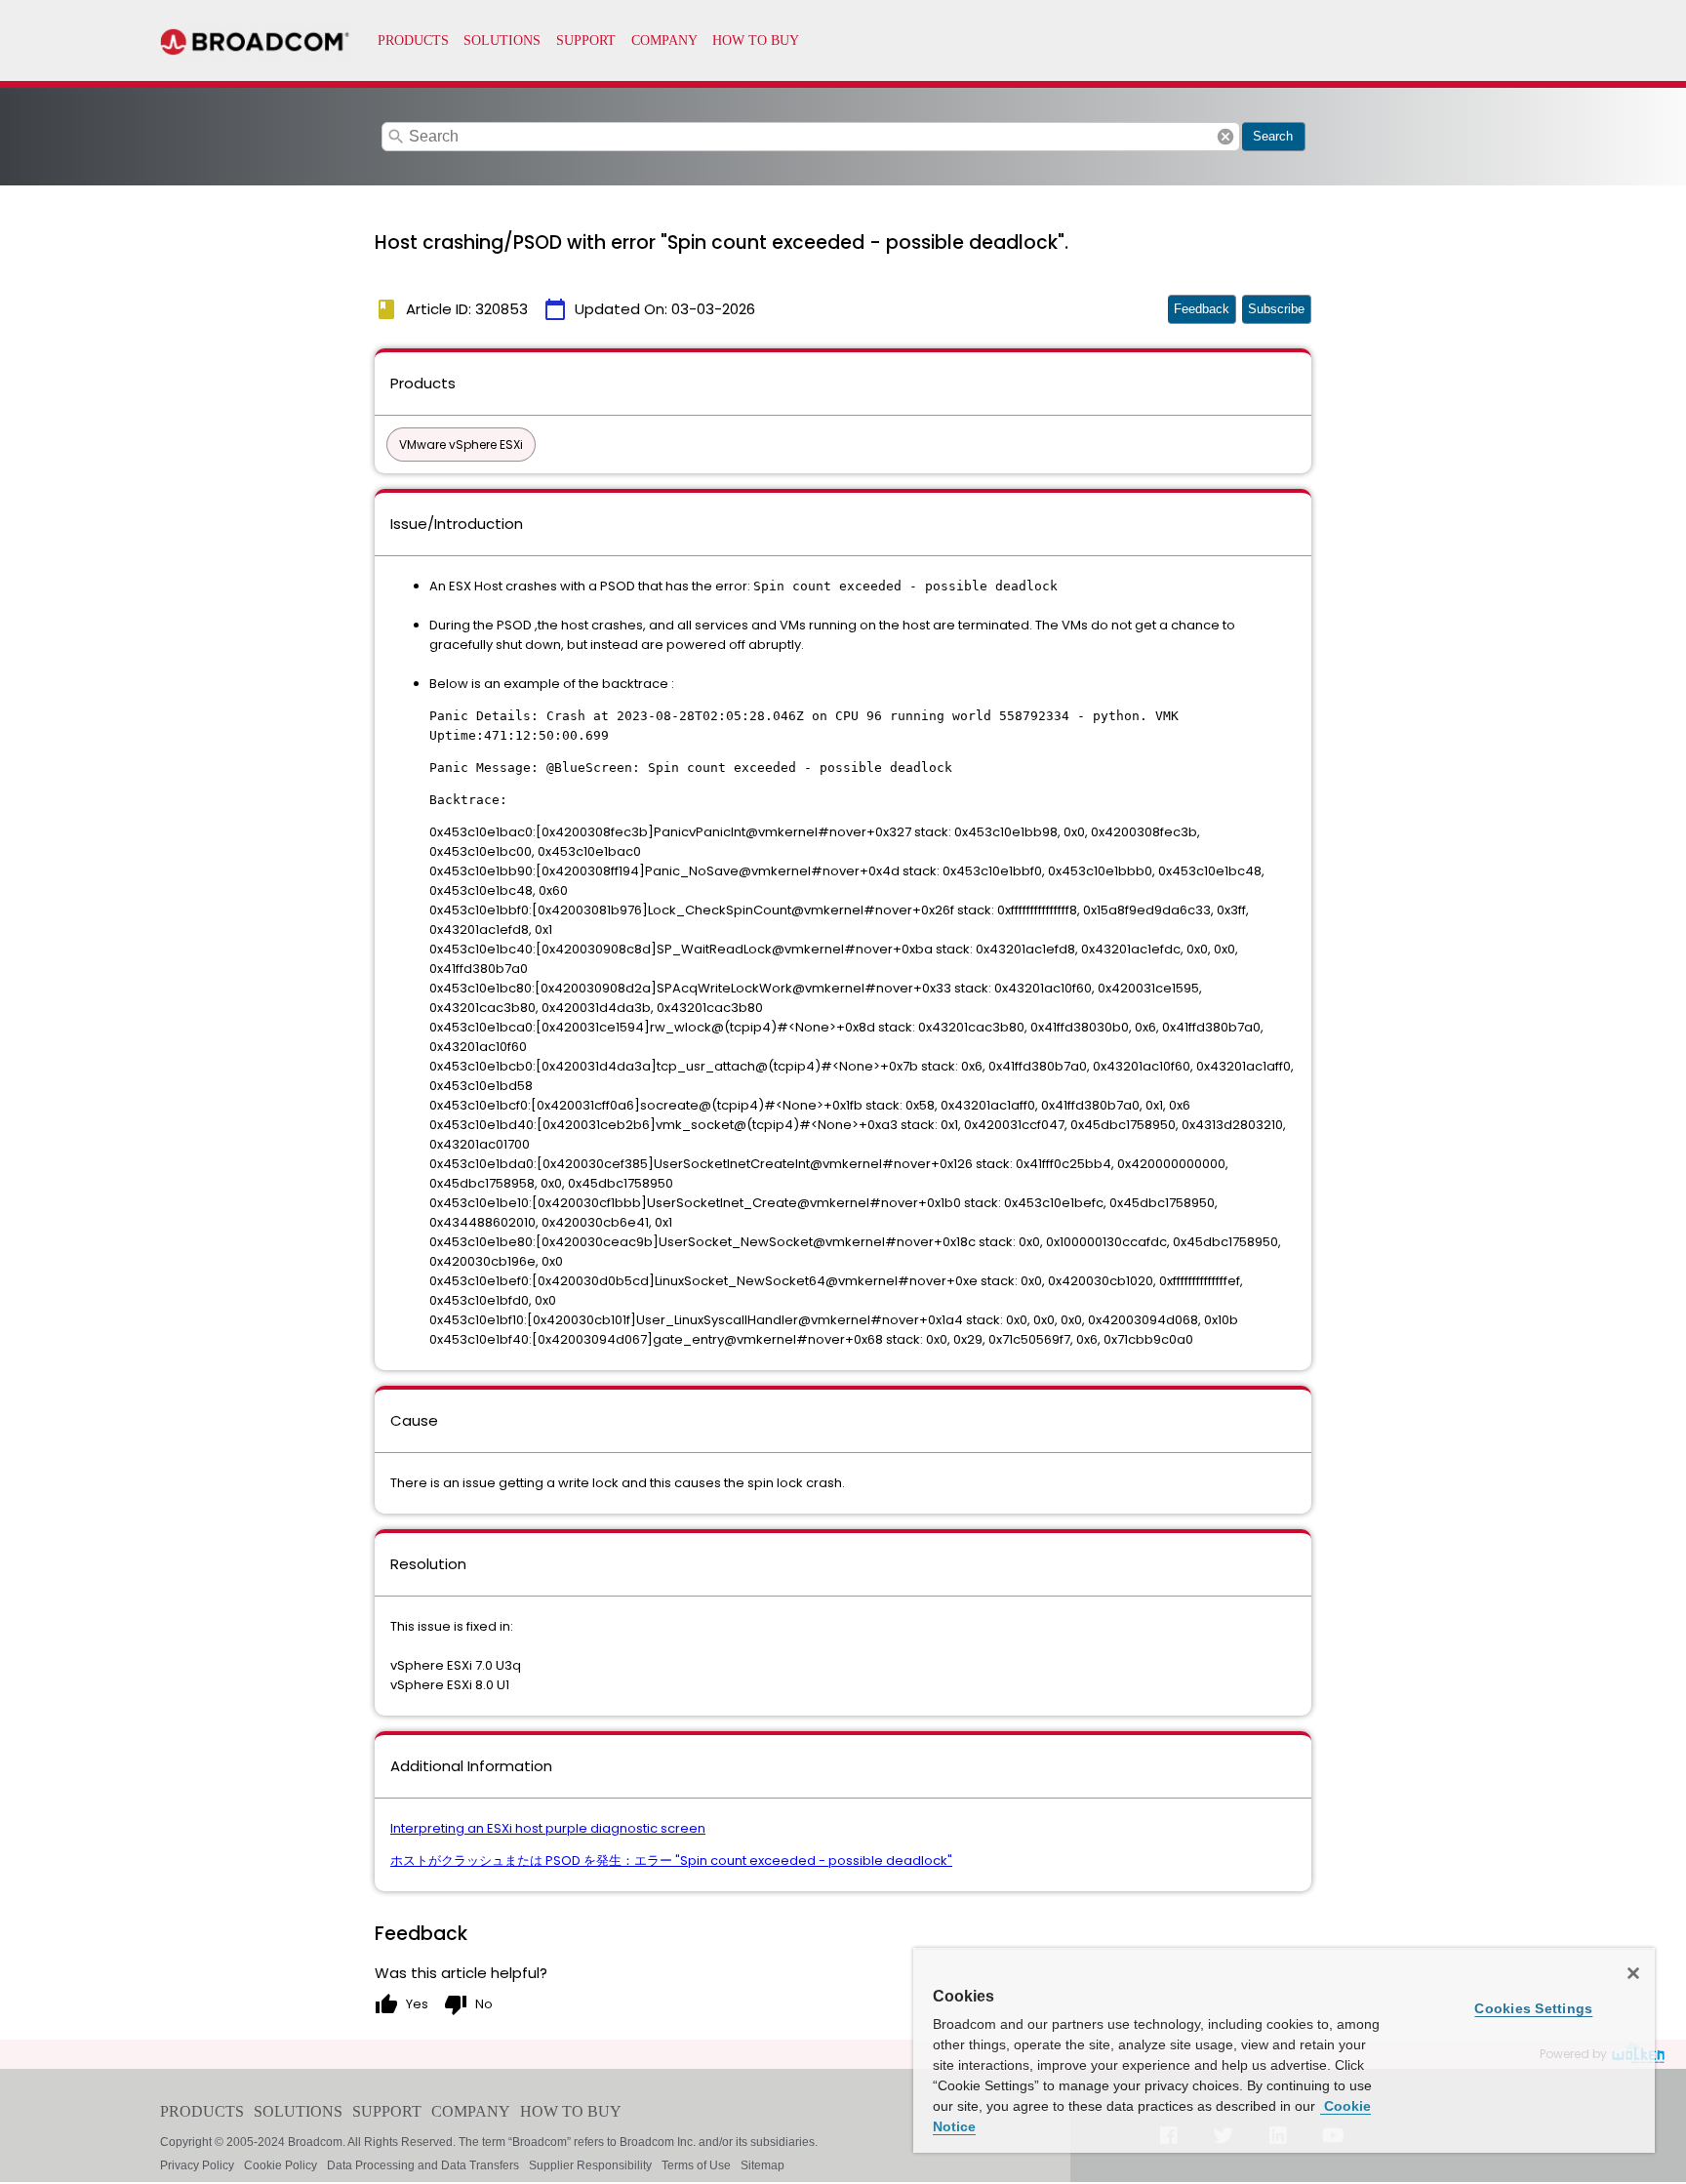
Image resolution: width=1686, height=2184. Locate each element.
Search (1273, 136)
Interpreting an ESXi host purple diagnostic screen (548, 1828)
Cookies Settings (1533, 2008)
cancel (1225, 137)
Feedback (1202, 309)
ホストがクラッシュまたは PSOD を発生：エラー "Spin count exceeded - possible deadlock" (671, 1860)
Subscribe (1276, 309)
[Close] (1633, 1973)
